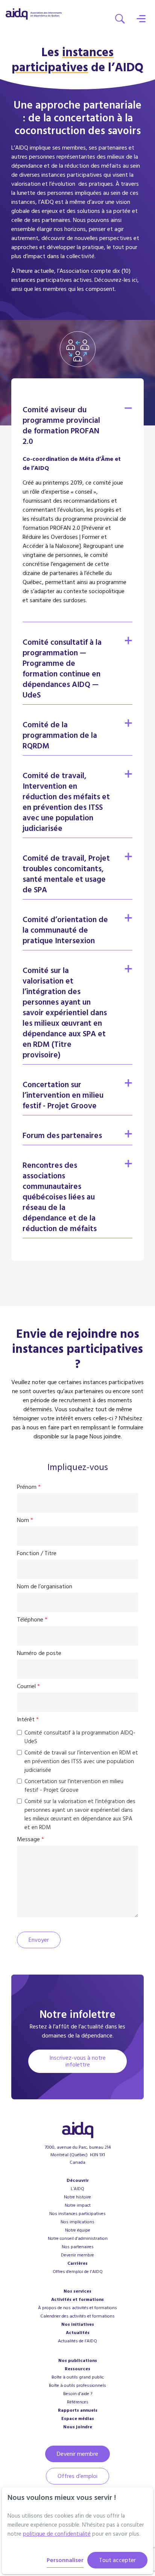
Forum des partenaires (62, 1136)
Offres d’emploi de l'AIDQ (78, 2272)
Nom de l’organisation (45, 1586)
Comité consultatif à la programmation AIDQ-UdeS (80, 1737)
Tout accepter (117, 2560)
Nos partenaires (78, 2247)
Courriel (28, 1686)
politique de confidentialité (57, 2534)
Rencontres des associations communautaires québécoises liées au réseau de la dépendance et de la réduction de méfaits (60, 1197)
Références (78, 2402)
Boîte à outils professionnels (77, 2386)
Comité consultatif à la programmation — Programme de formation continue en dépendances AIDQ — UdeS (62, 669)
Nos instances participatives (77, 2214)
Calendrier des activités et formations (77, 2316)
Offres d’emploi (77, 2476)
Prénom (29, 1487)
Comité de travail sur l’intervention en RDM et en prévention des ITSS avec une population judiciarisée (81, 1761)
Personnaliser (65, 2560)
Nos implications (77, 2222)
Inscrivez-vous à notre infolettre (77, 2061)
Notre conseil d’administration (78, 2239)
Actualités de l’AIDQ (77, 2341)
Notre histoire (77, 2197)
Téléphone (60, 1620)
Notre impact (78, 2205)
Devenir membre (77, 2255)
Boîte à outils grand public (78, 2377)
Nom (25, 1520)
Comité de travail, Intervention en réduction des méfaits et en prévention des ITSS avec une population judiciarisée (66, 802)
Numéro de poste (39, 1653)
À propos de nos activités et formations (77, 2308)
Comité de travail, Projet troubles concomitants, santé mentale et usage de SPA (66, 874)
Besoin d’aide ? (78, 2394)
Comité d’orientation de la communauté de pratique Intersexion (65, 930)
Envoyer (39, 1940)
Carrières (77, 2263)
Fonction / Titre (37, 1553)
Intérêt (28, 1719)
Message (30, 1839)
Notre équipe (78, 2230)
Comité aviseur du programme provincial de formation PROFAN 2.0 (61, 426)
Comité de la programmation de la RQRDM (60, 735)
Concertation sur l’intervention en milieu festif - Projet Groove (63, 1095)
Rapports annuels (78, 2410)
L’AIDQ (77, 2189)
